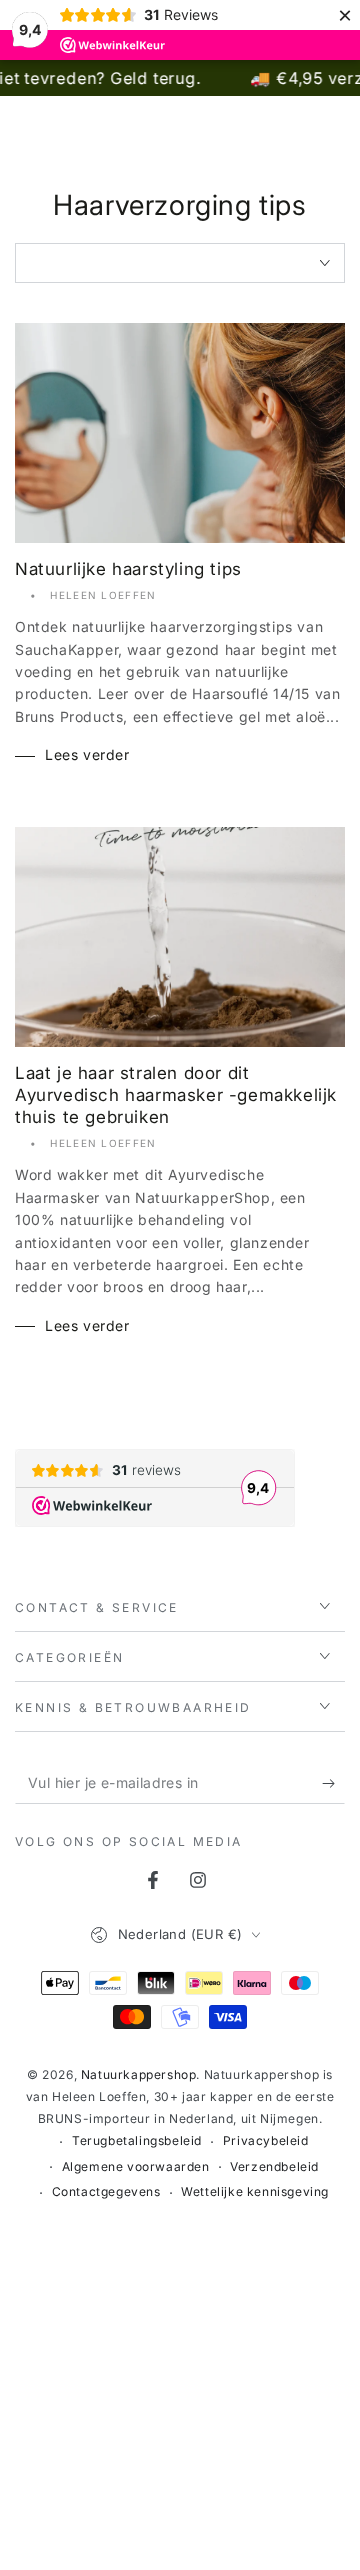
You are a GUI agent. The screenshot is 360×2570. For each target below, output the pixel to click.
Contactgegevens (106, 2191)
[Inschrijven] (333, 1784)
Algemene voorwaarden (136, 2166)
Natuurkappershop (139, 2074)
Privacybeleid (266, 2140)
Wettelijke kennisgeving (255, 2191)
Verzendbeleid (274, 2166)
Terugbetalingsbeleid (137, 2140)
